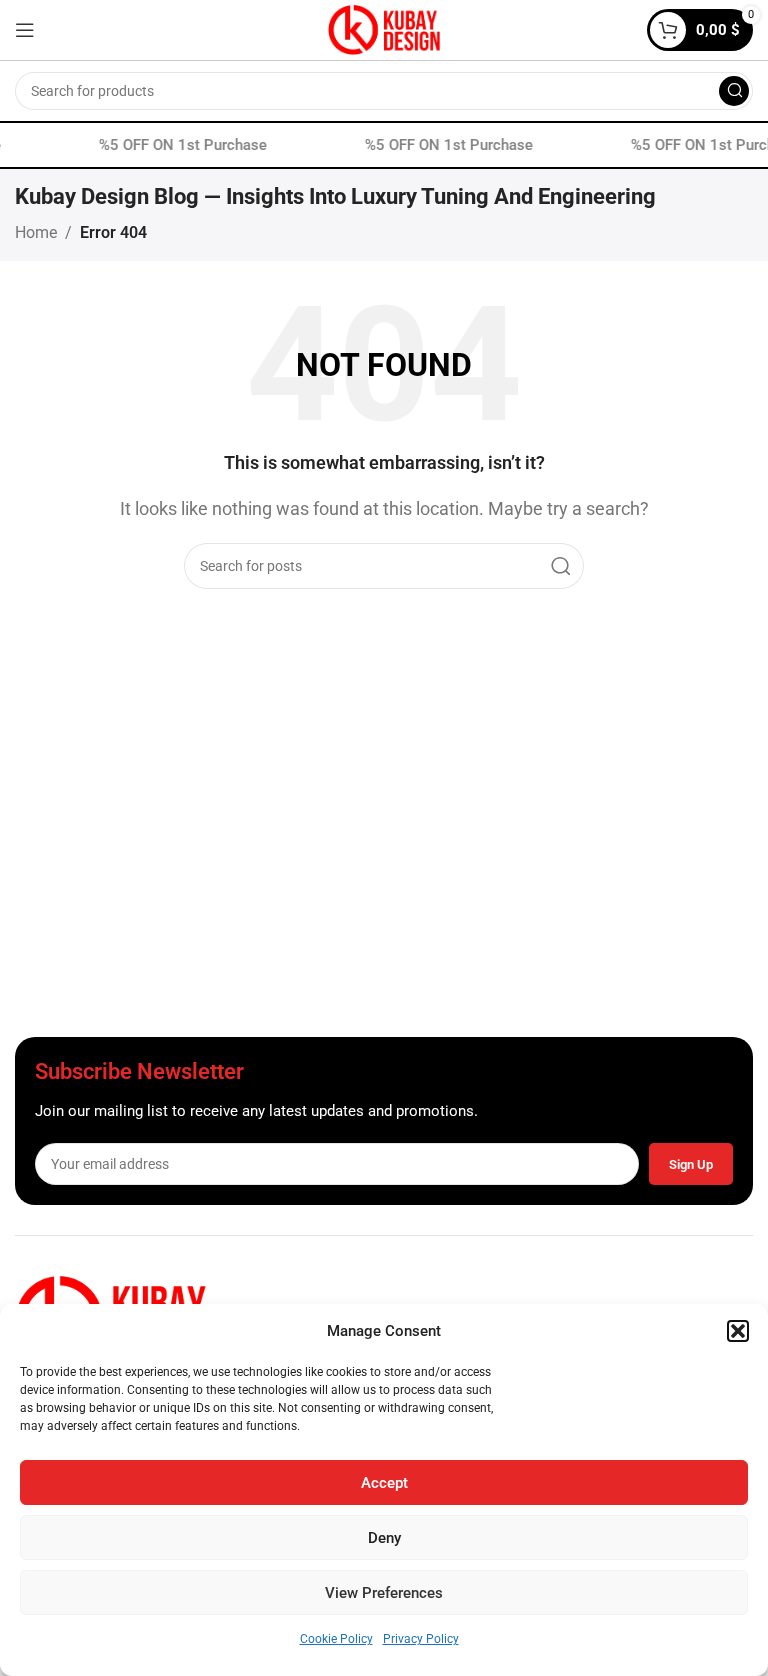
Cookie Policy (336, 1639)
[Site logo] (384, 28)
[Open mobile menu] (25, 30)
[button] (738, 1331)
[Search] (734, 91)
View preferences (384, 1593)
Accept (384, 1483)
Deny (384, 1538)
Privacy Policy (421, 1639)
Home (36, 232)
